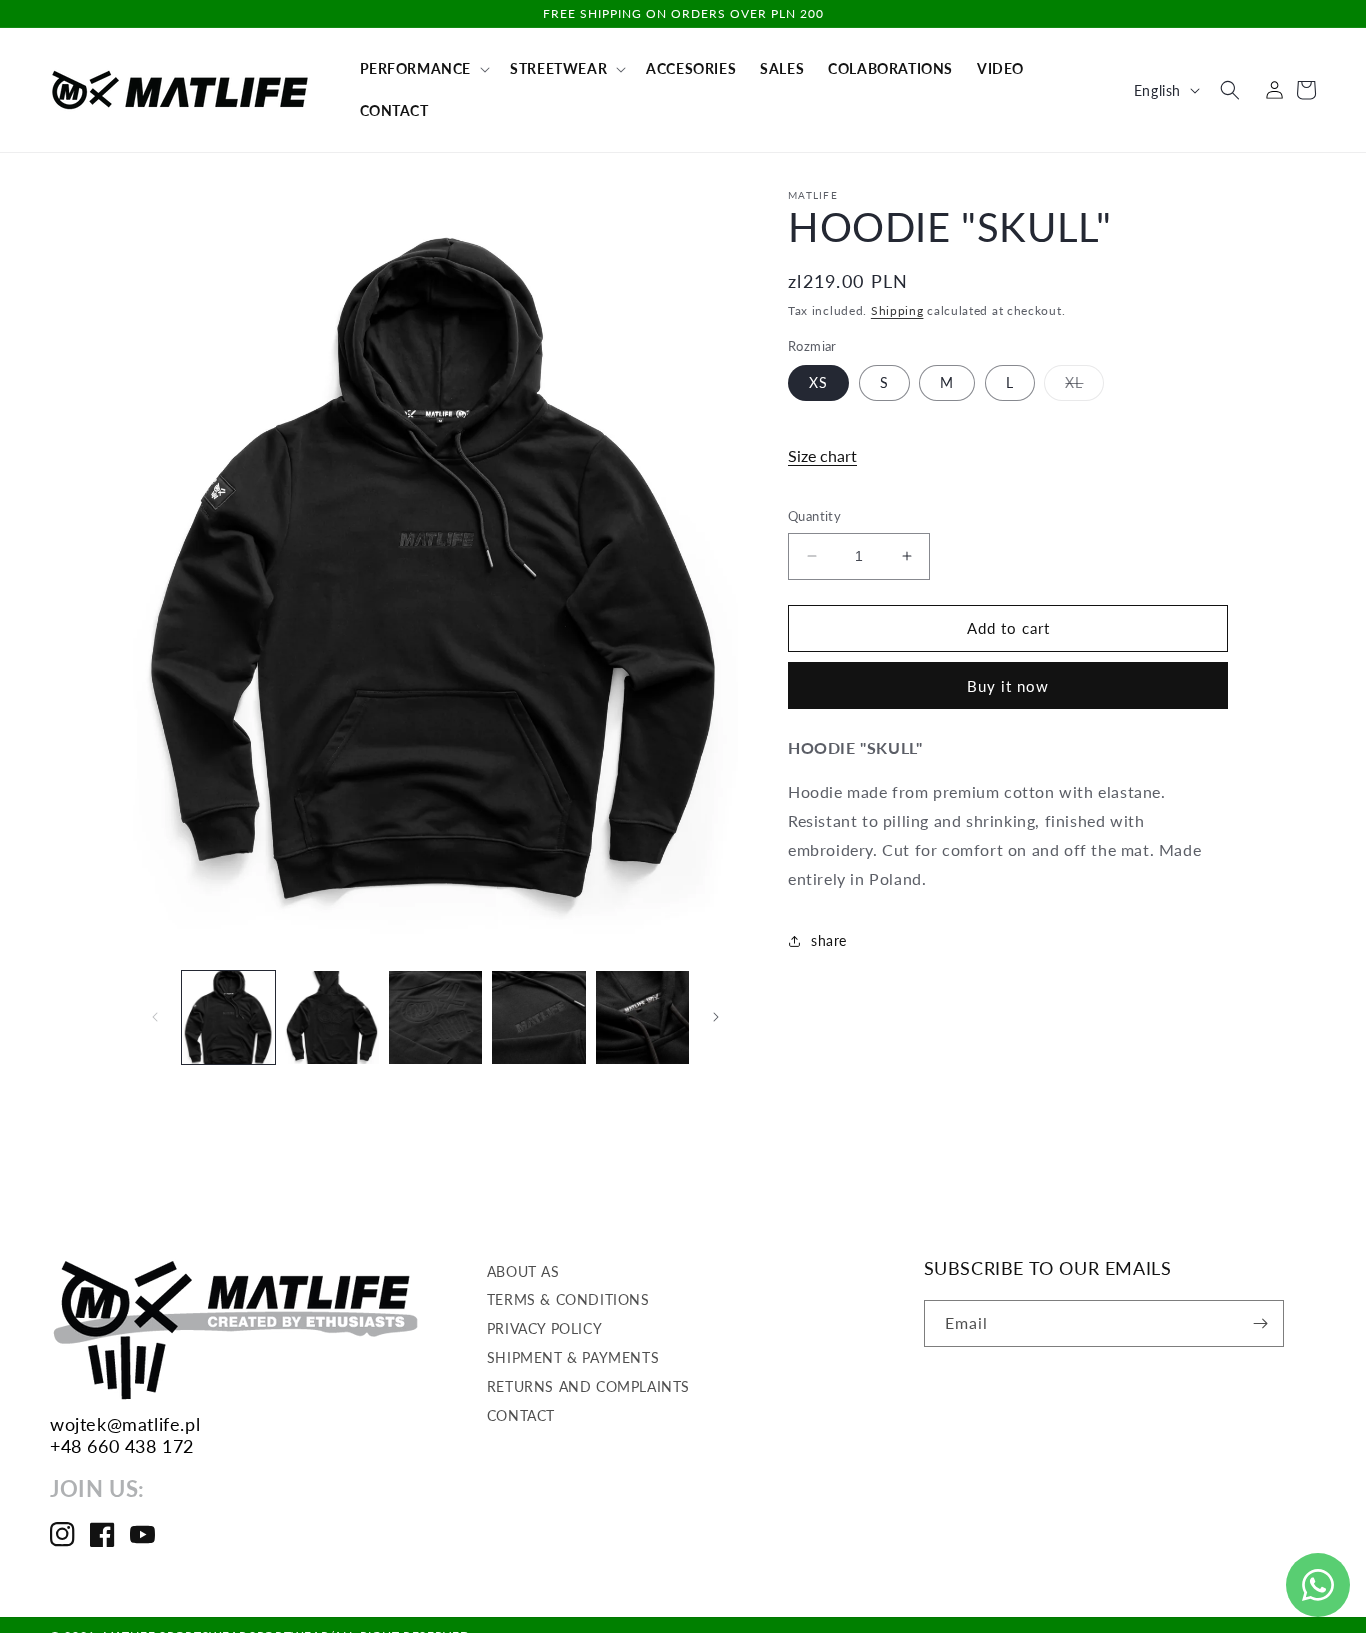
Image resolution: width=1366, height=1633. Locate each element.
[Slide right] (716, 1017)
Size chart (822, 455)
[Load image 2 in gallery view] (331, 1017)
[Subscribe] (1261, 1323)
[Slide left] (155, 1017)
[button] (423, 69)
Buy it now (1008, 686)
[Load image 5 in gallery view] (642, 1017)
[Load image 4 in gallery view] (538, 1017)
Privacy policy (544, 1329)
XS (818, 382)
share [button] (829, 940)
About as (523, 1271)
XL (1084, 387)
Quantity (814, 516)
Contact (521, 1415)
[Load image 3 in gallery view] (435, 1017)
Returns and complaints (588, 1386)
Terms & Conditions (568, 1300)
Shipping (897, 310)
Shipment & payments (573, 1357)
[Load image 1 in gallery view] (228, 1017)
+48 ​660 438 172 (122, 1446)
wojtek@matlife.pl (125, 1424)
